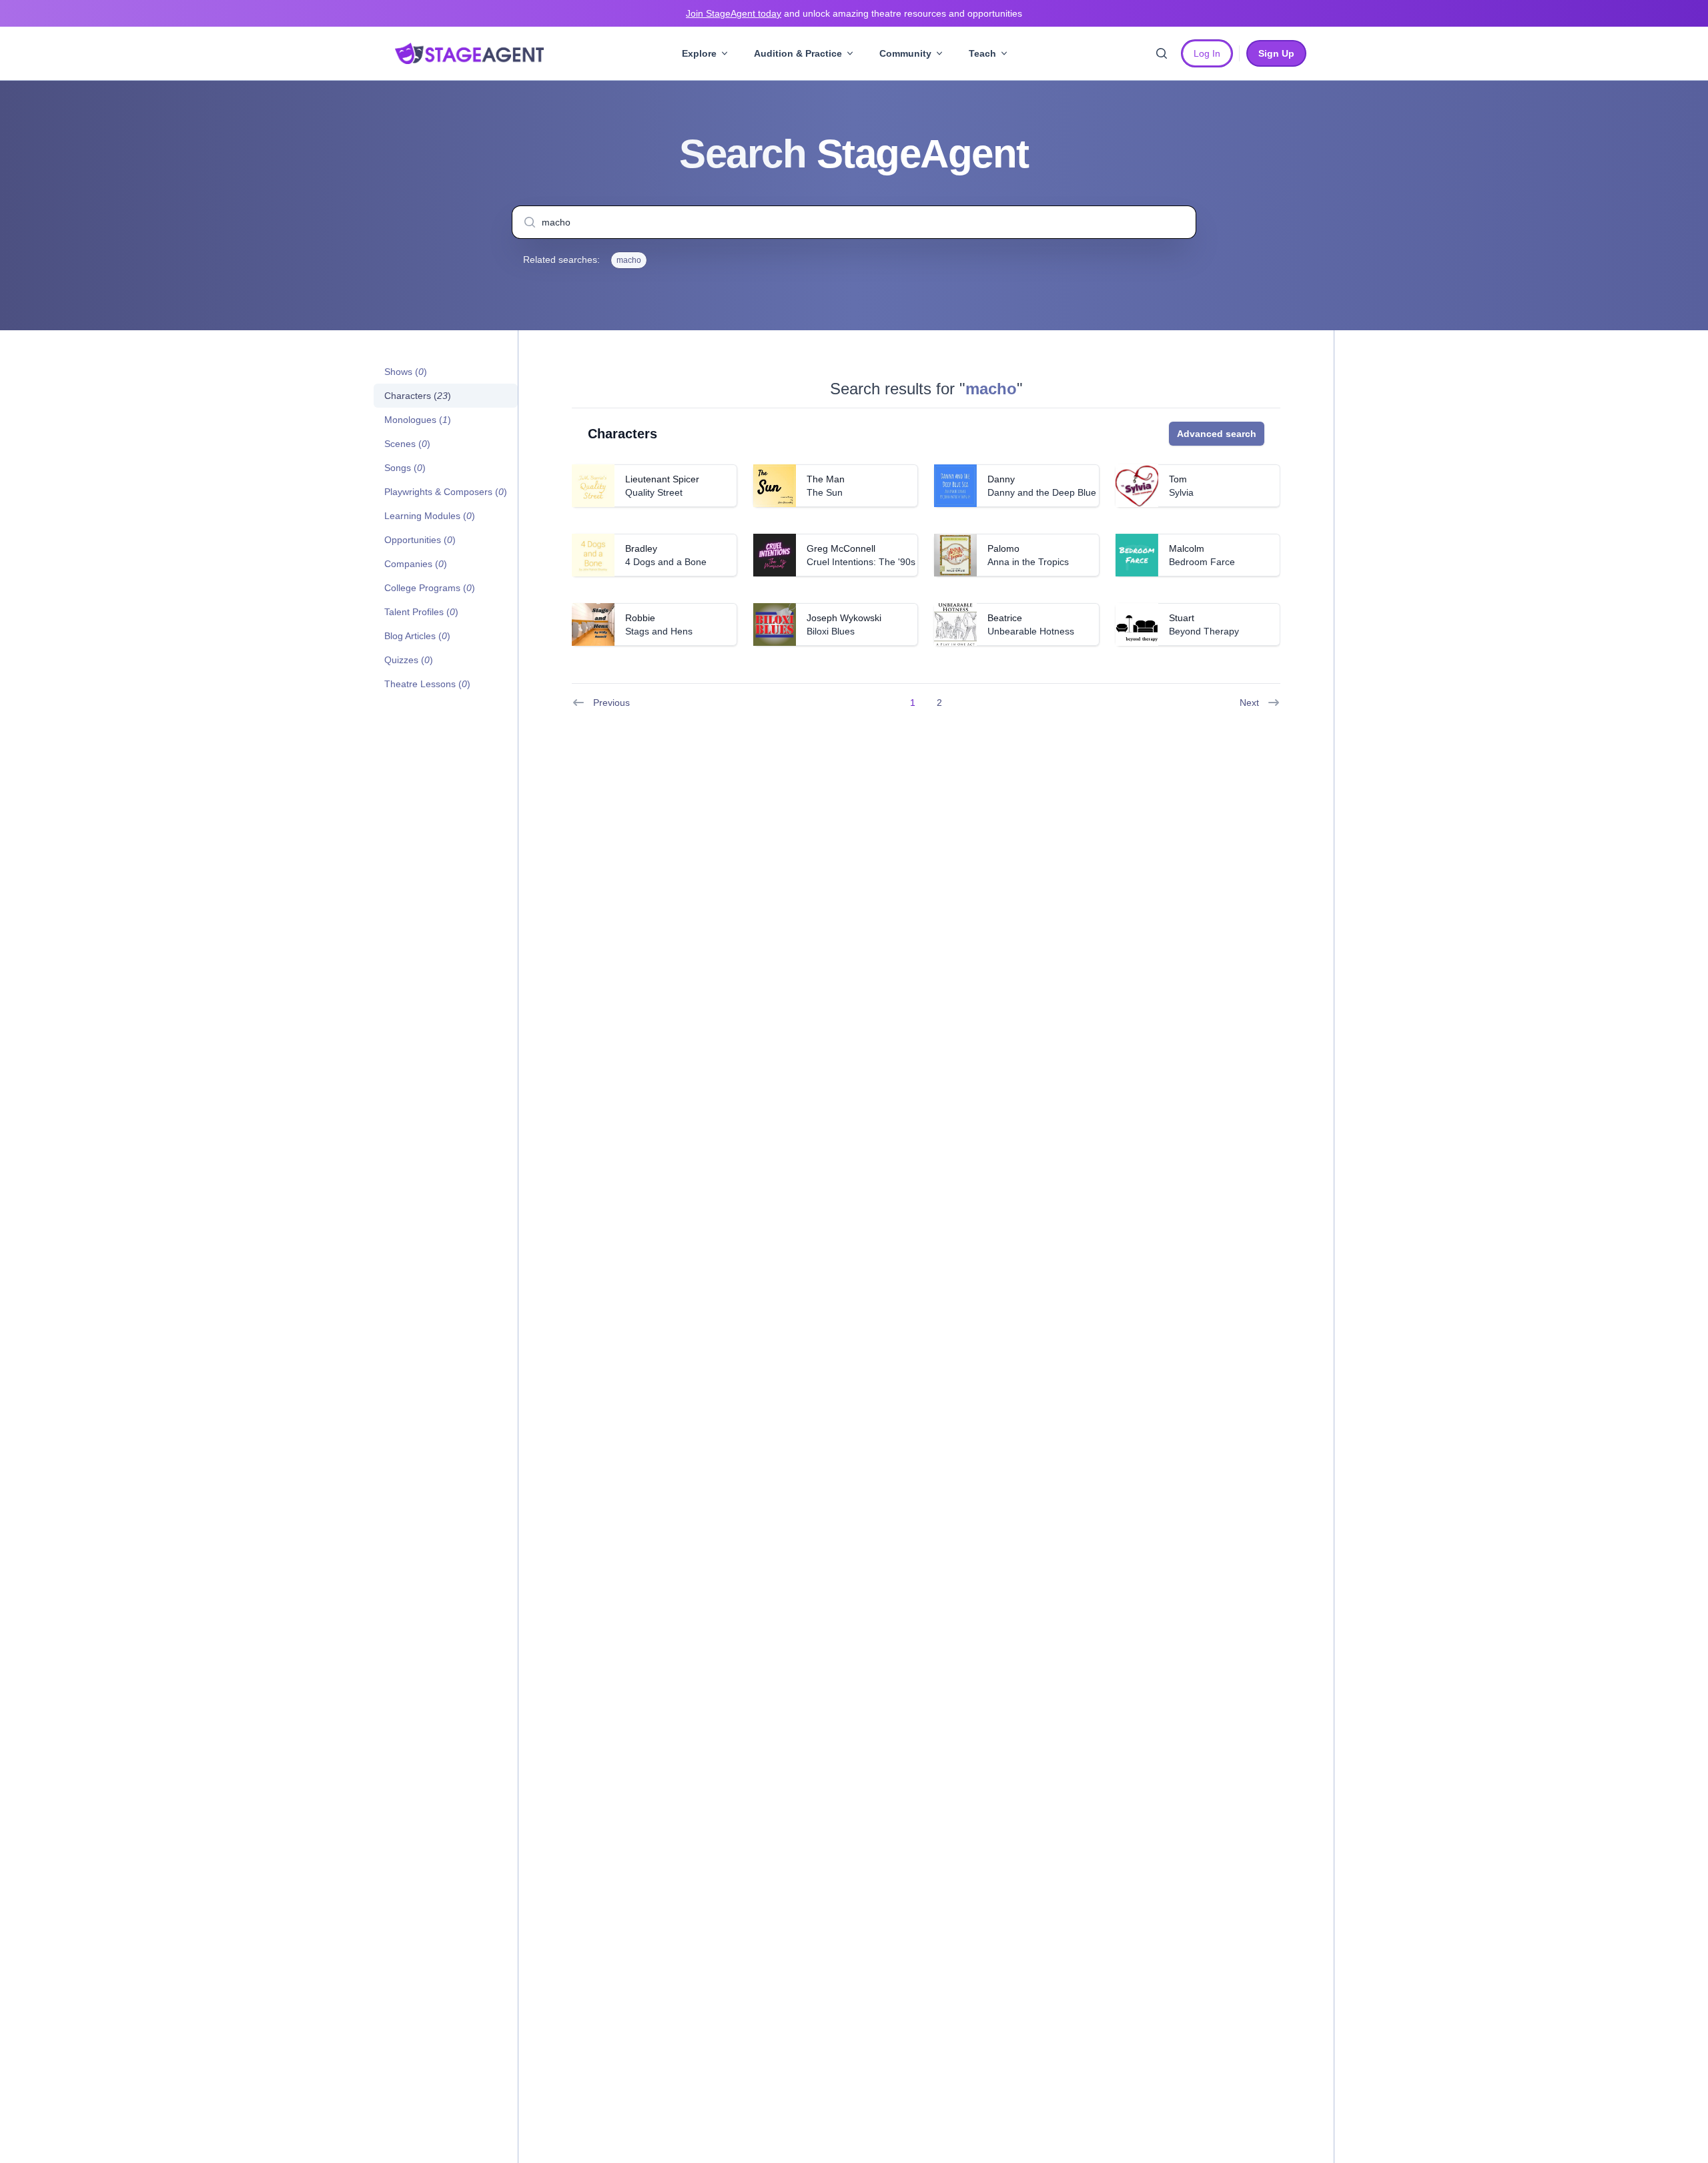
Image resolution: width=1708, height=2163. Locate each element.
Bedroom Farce (1202, 562)
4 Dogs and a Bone (666, 562)
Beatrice (1005, 618)
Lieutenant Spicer (662, 479)
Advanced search (1217, 434)
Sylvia (1181, 492)
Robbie (640, 618)
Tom (1178, 479)
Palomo (1003, 548)
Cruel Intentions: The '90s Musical (878, 562)
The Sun (825, 492)
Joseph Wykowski (844, 618)
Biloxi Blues (831, 631)
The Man (826, 479)
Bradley (641, 548)
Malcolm (1187, 548)
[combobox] (854, 222)
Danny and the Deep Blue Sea (1051, 492)
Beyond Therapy (1204, 631)
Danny (1001, 479)
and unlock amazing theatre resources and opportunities (854, 13)
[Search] (1162, 53)
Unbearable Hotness (1031, 631)
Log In (1207, 53)
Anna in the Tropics (1028, 562)
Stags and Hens (659, 631)
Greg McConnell (841, 548)
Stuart (1182, 618)
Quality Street (654, 492)
